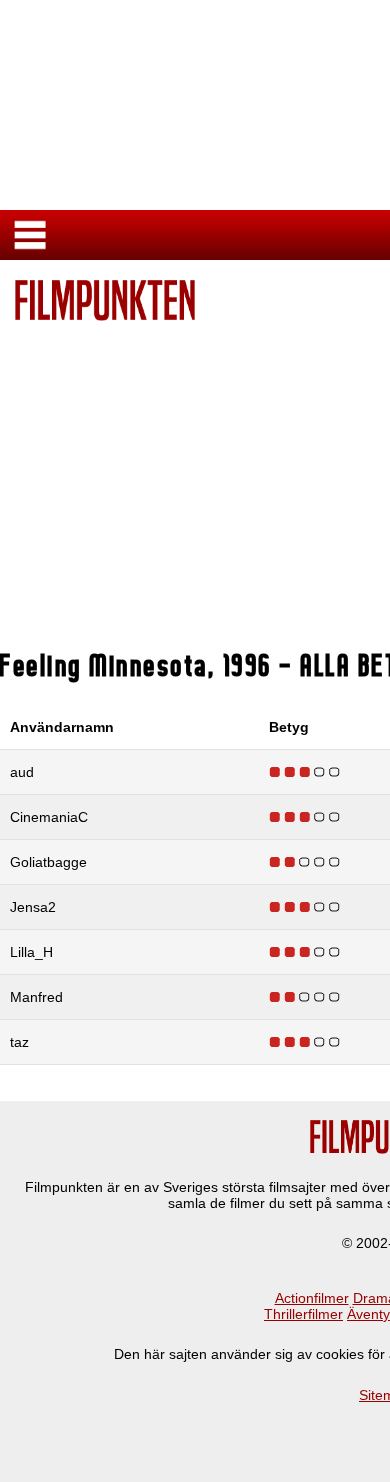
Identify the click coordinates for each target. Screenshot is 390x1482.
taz (19, 1042)
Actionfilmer (312, 1298)
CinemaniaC (49, 817)
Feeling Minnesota (104, 665)
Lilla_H (31, 952)
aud (22, 772)
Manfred (36, 997)
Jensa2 (33, 907)
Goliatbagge (48, 862)
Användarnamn (62, 727)
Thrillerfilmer (303, 1314)
